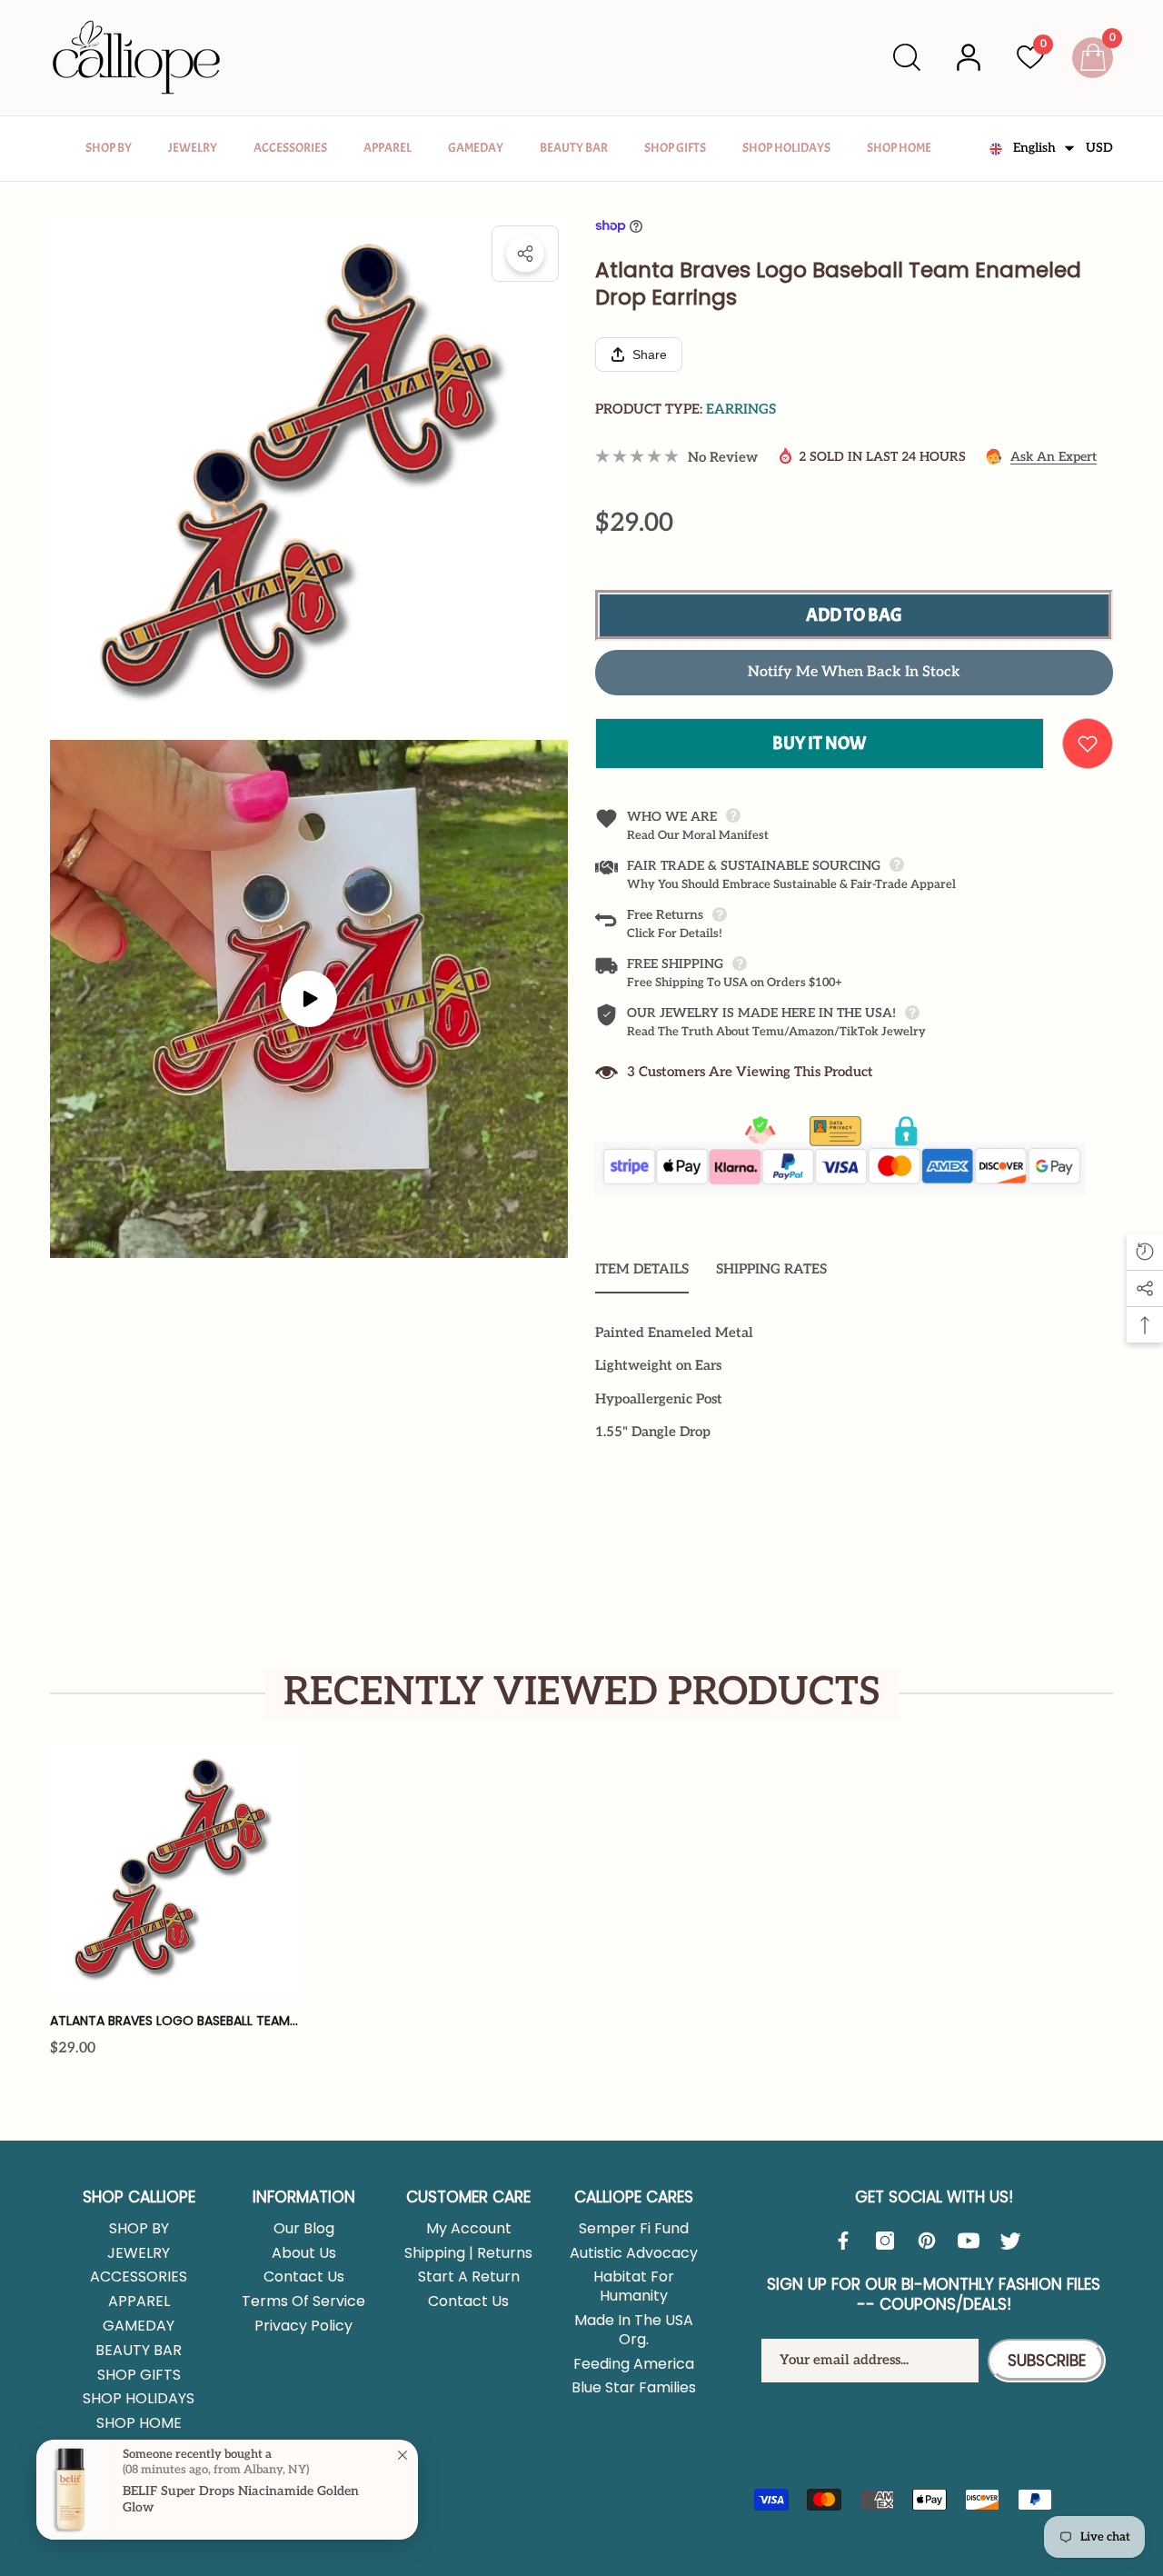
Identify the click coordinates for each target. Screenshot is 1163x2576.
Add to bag (854, 615)
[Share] (525, 254)
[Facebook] (848, 2241)
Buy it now (820, 743)
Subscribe (1047, 2361)
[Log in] (969, 57)
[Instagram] (890, 2241)
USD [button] (1099, 148)
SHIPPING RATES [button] (771, 1269)
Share (525, 254)
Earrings (741, 409)
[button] (907, 57)
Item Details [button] (642, 1269)
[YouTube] (973, 2241)
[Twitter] (1015, 2241)
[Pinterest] (931, 2241)
